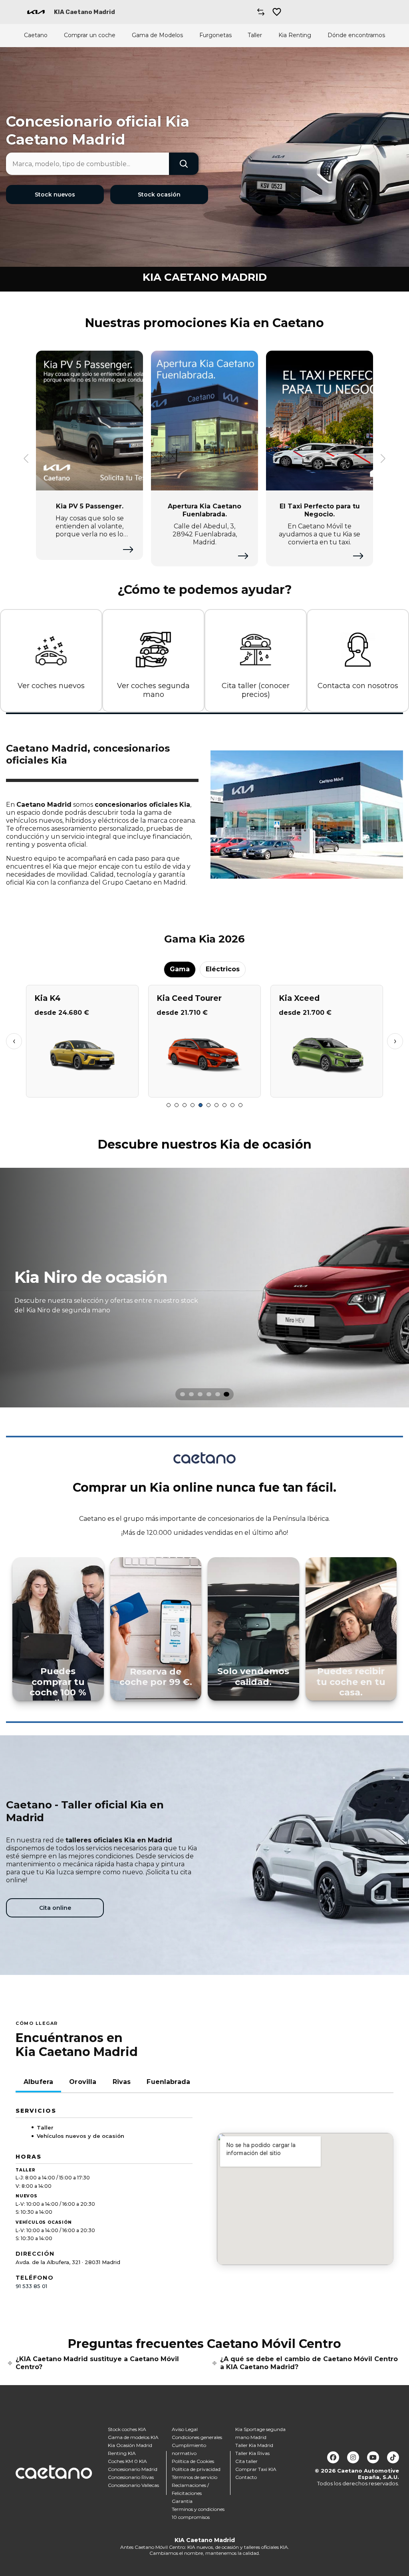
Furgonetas (215, 35)
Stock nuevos (55, 194)
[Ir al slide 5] (201, 1105)
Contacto (246, 2477)
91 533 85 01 (31, 2286)
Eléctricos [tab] (223, 969)
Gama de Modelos (157, 35)
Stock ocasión (159, 194)
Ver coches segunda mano (153, 690)
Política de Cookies (193, 2461)
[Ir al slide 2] (177, 1105)
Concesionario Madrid (133, 2469)
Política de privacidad (196, 2469)
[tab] (183, 1394)
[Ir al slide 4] (193, 1105)
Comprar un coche (90, 35)
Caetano (36, 35)
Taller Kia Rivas (252, 2453)
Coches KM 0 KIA (127, 2461)
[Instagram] (353, 2457)
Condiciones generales (197, 2437)
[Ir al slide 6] (208, 1105)
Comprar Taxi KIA (256, 2469)
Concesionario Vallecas (133, 2485)
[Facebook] (333, 2457)
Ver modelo (82, 1088)
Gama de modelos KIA (133, 2437)
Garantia (182, 2501)
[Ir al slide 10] (240, 1105)
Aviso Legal (185, 2429)
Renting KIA (122, 2453)
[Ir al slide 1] (169, 1105)
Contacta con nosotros (358, 686)
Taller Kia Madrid (254, 2445)
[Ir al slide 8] (224, 1105)
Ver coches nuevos (51, 686)
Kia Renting (295, 35)
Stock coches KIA (127, 2429)
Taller (255, 35)
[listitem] (204, 1288)
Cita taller (246, 2461)
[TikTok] (393, 2457)
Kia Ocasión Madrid (130, 2445)
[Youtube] (373, 2457)
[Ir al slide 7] (216, 1105)
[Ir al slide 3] (185, 1105)
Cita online (55, 1908)
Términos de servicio (195, 2477)
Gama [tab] (180, 969)
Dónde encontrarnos (356, 35)
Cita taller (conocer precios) (256, 690)
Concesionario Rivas (131, 2477)
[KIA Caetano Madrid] (36, 12)
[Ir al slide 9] (232, 1105)
